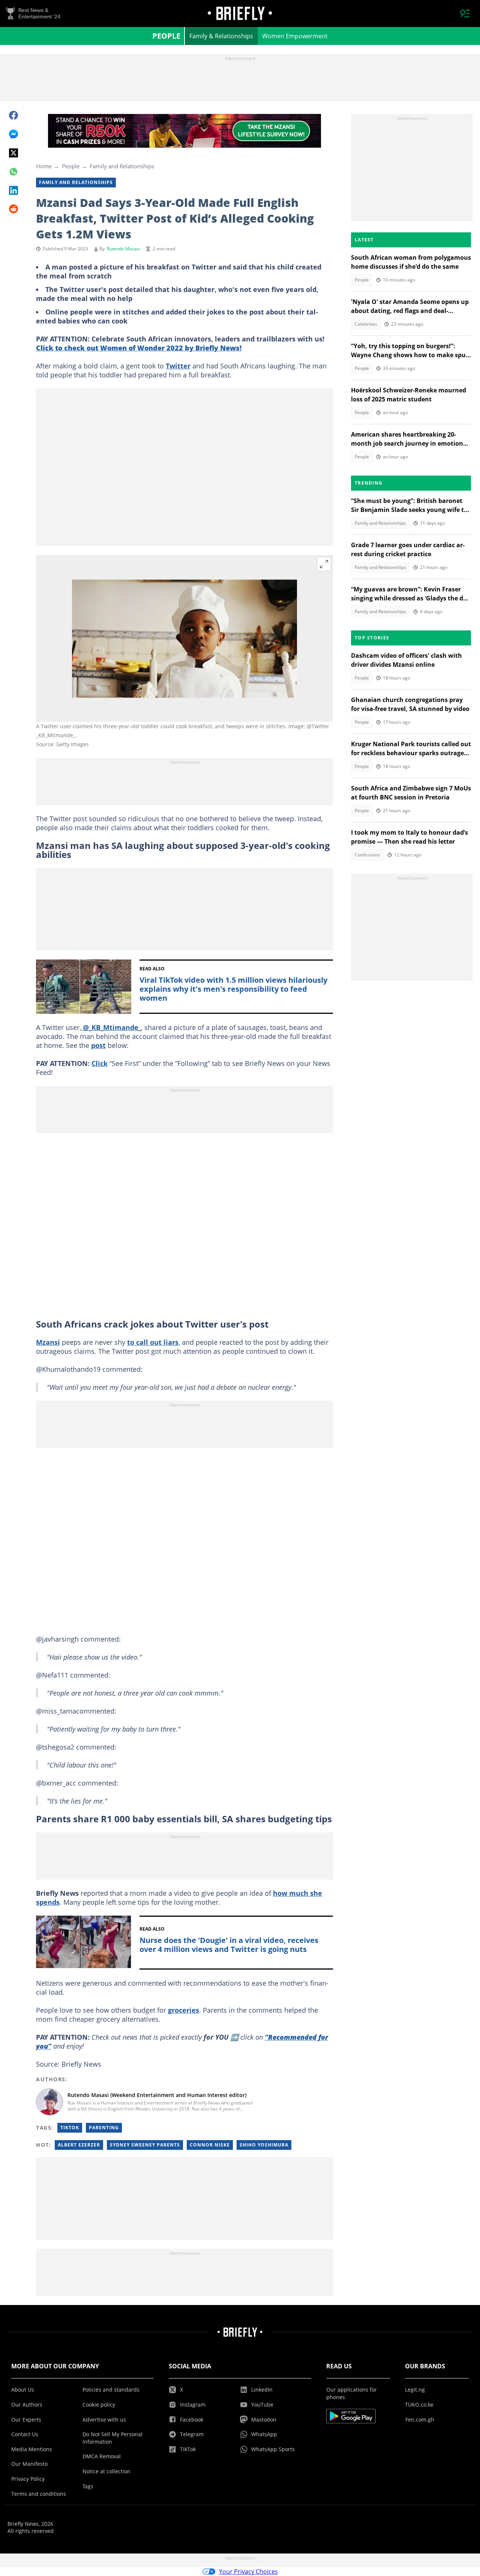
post (98, 1045)
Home (44, 166)
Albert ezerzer (79, 2145)
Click (100, 1063)
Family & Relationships (221, 36)
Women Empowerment (295, 36)
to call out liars (153, 1342)
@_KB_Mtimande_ (111, 1027)
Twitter (178, 366)
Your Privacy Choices (248, 2572)
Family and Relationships (122, 166)
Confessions (367, 855)
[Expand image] (324, 564)
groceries (184, 2010)
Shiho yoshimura (264, 2145)
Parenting (104, 2128)
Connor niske (210, 2145)
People (166, 36)
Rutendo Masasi (124, 249)
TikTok (70, 2128)
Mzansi (48, 1342)
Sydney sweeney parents (145, 2145)
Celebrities (366, 324)
